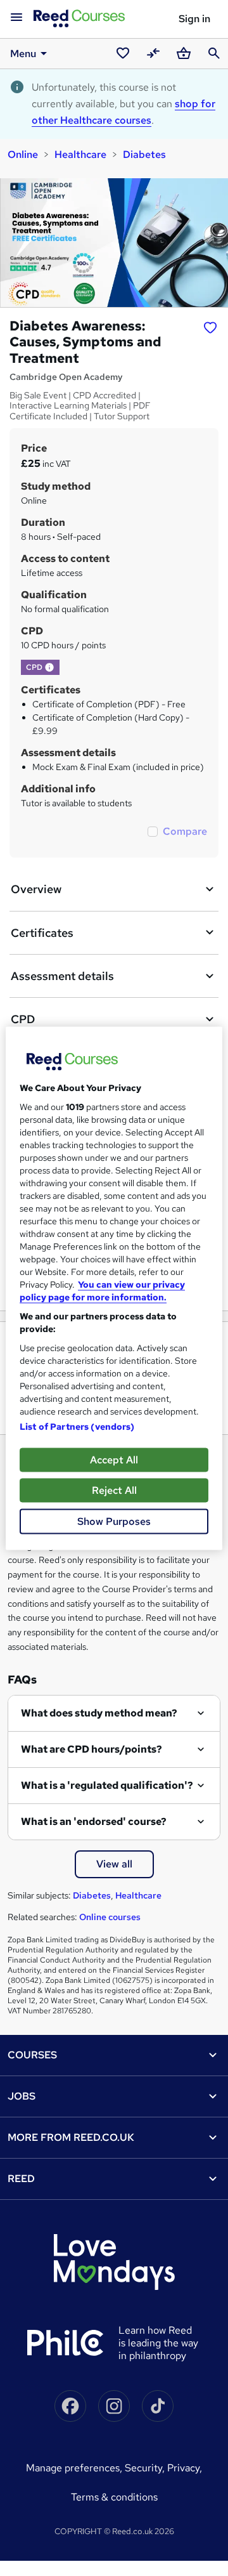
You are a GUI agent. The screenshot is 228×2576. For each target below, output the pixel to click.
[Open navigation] (16, 18)
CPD (23, 1019)
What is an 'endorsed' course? (94, 1821)
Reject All (114, 1490)
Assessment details (62, 976)
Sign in (194, 19)
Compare (185, 831)
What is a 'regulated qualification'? (107, 1785)
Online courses (110, 1917)
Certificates (42, 933)
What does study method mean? (99, 1713)
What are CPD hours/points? (92, 1749)
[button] (49, 667)
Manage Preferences (73, 2468)
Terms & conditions (114, 2497)
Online (23, 154)
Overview (36, 889)
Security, (146, 2468)
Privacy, (185, 2468)
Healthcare (80, 154)
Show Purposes (114, 1521)
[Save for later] (210, 327)
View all (114, 1864)
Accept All (114, 1459)
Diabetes (144, 154)
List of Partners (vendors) (77, 1426)
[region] (114, 1288)
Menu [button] (23, 54)
